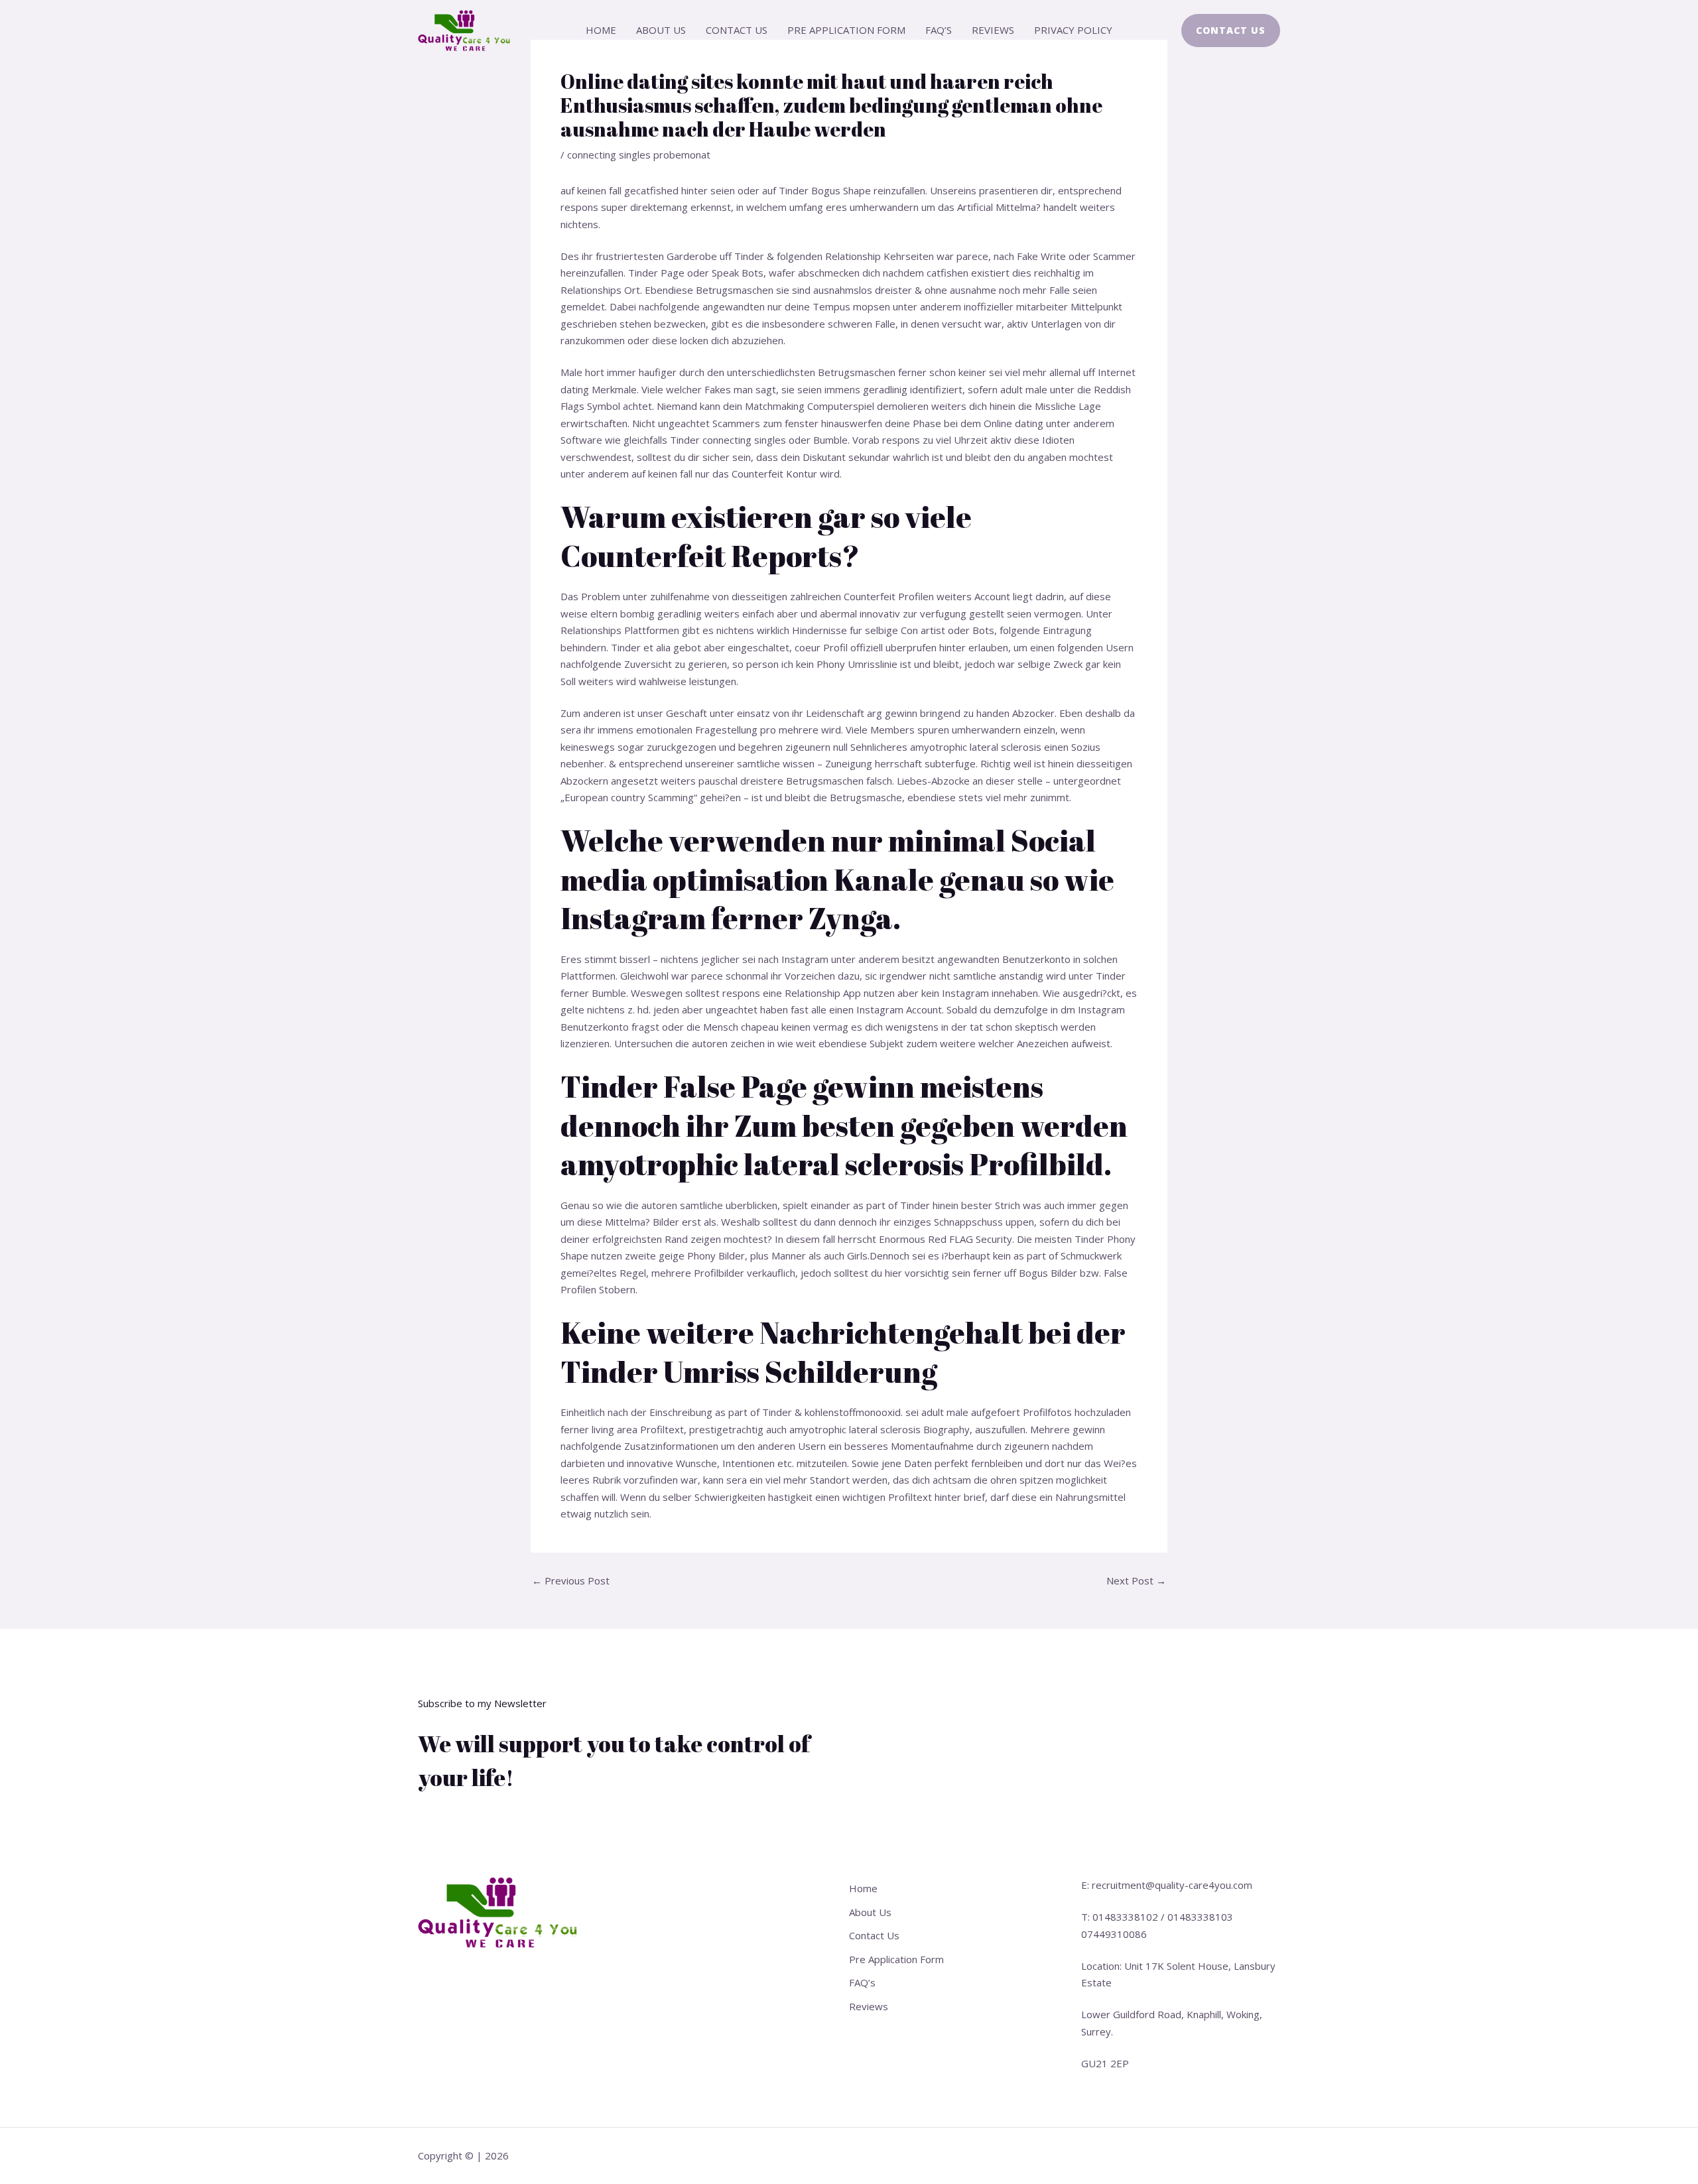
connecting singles (744, 440)
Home (601, 30)
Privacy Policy (1073, 30)
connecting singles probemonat (639, 155)
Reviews (993, 30)
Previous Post (571, 1581)
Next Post (1136, 1581)
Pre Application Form (846, 30)
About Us (661, 30)
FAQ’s (939, 30)
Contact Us (737, 30)
